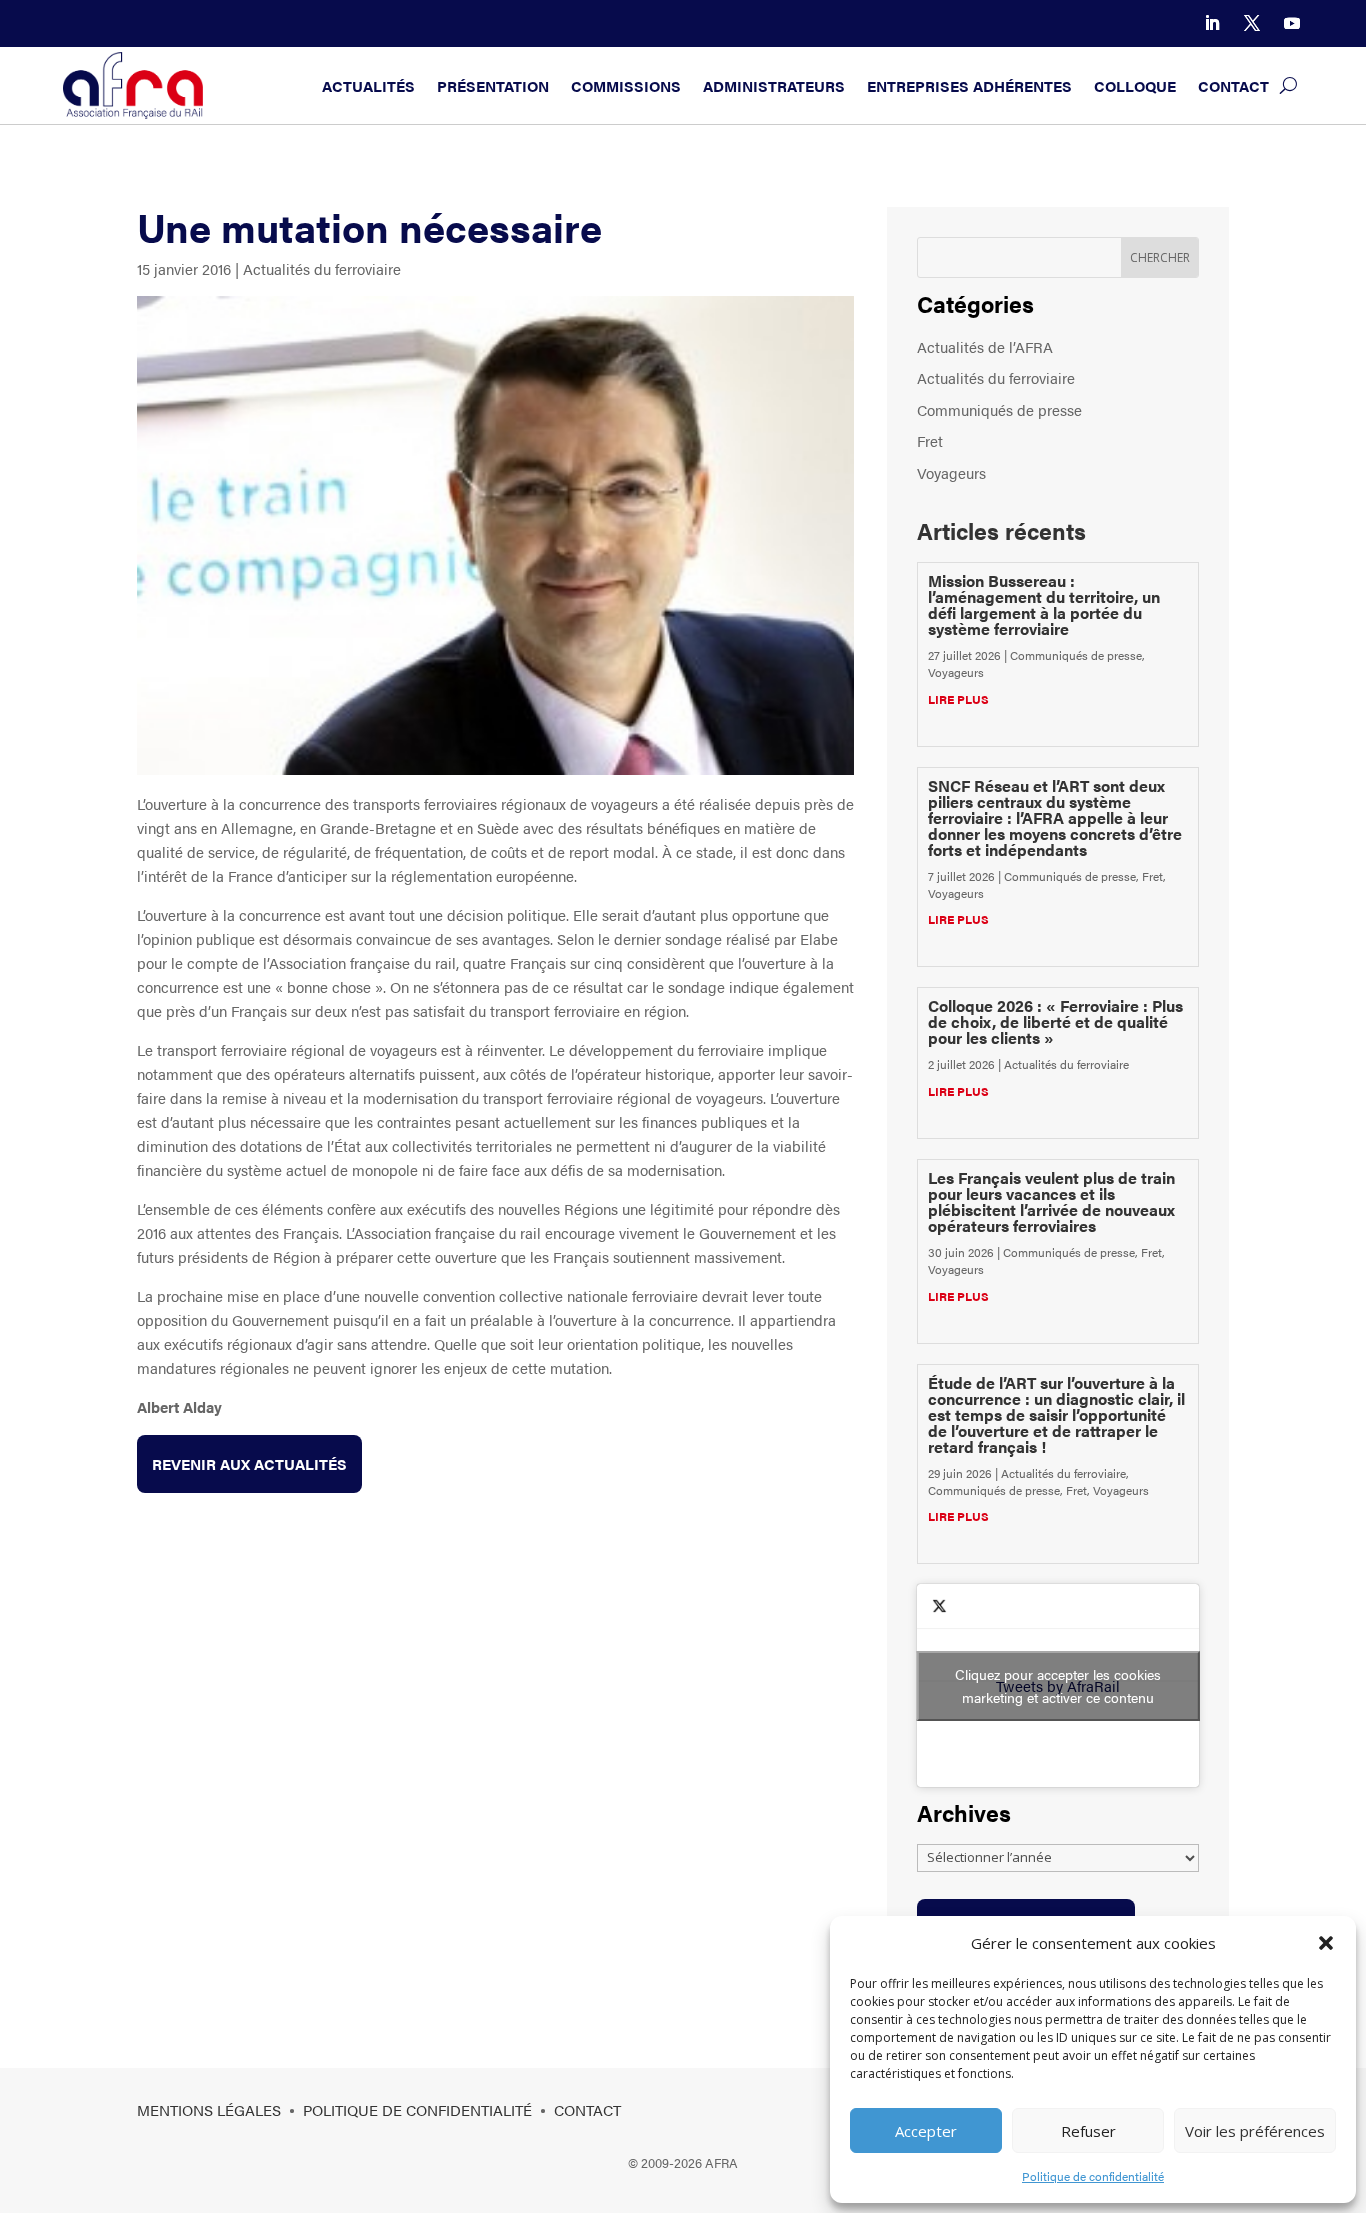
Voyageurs (951, 472)
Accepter (926, 2131)
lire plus (958, 699)
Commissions (626, 85)
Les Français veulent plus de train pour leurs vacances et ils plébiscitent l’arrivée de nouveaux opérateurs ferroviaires (1051, 1201)
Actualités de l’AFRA (985, 346)
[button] (1326, 1943)
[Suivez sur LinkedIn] (1212, 23)
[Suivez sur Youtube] (1292, 23)
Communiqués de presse (999, 409)
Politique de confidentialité (1093, 2176)
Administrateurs (774, 85)
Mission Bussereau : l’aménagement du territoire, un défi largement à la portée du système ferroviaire (1044, 604)
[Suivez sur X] (1252, 23)
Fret (930, 440)
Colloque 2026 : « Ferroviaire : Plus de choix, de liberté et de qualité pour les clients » (1055, 1021)
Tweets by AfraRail (1058, 1685)
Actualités (368, 85)
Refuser (1088, 2131)
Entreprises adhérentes (969, 85)
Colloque (1135, 85)
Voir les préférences (1255, 2131)
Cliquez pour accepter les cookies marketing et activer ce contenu (1058, 1685)
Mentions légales (209, 2109)
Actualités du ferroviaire (322, 268)
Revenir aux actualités (249, 1463)
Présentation (493, 85)
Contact (1233, 85)
